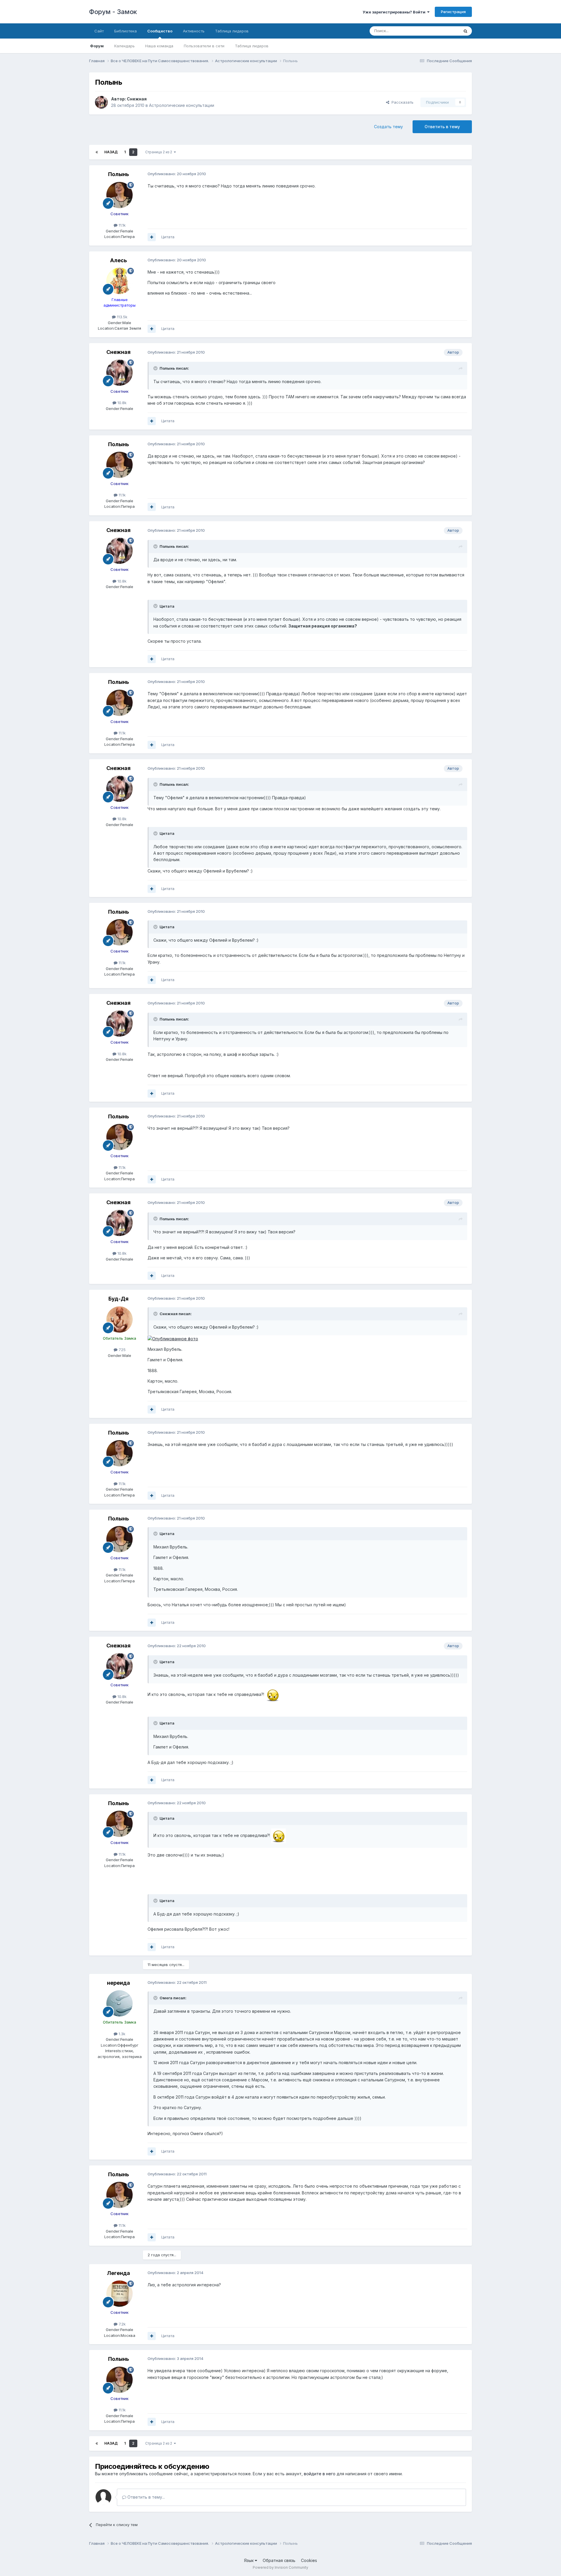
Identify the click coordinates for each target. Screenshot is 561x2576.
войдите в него (320, 2474)
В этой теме (441, 31)
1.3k (121, 2034)
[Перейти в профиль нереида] (120, 2003)
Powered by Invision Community (280, 2567)
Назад (111, 152)
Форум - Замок (113, 12)
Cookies (309, 2560)
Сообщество (160, 31)
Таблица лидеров (252, 46)
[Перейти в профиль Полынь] (120, 195)
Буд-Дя (118, 1299)
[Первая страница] (97, 152)
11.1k (122, 225)
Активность (194, 31)
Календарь (124, 46)
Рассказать (401, 102)
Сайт (99, 31)
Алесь (118, 260)
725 (122, 1350)
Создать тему (388, 127)
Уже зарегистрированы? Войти (395, 12)
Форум (97, 46)
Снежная (137, 99)
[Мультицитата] (152, 237)
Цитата (168, 237)
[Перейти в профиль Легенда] (120, 2294)
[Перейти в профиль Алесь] (120, 281)
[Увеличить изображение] (173, 1338)
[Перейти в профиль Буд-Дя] (120, 1320)
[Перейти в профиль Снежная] (101, 102)
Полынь (118, 174)
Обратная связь (279, 2560)
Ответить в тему (442, 127)
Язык (249, 2560)
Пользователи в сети (204, 46)
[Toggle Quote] (156, 368)
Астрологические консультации (182, 105)
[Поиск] (465, 31)
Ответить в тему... (146, 2497)
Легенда (118, 2273)
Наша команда (159, 46)
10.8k (121, 403)
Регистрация (453, 12)
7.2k (122, 2324)
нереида (118, 1983)
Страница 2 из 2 (160, 152)
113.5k (122, 317)
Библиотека (125, 31)
